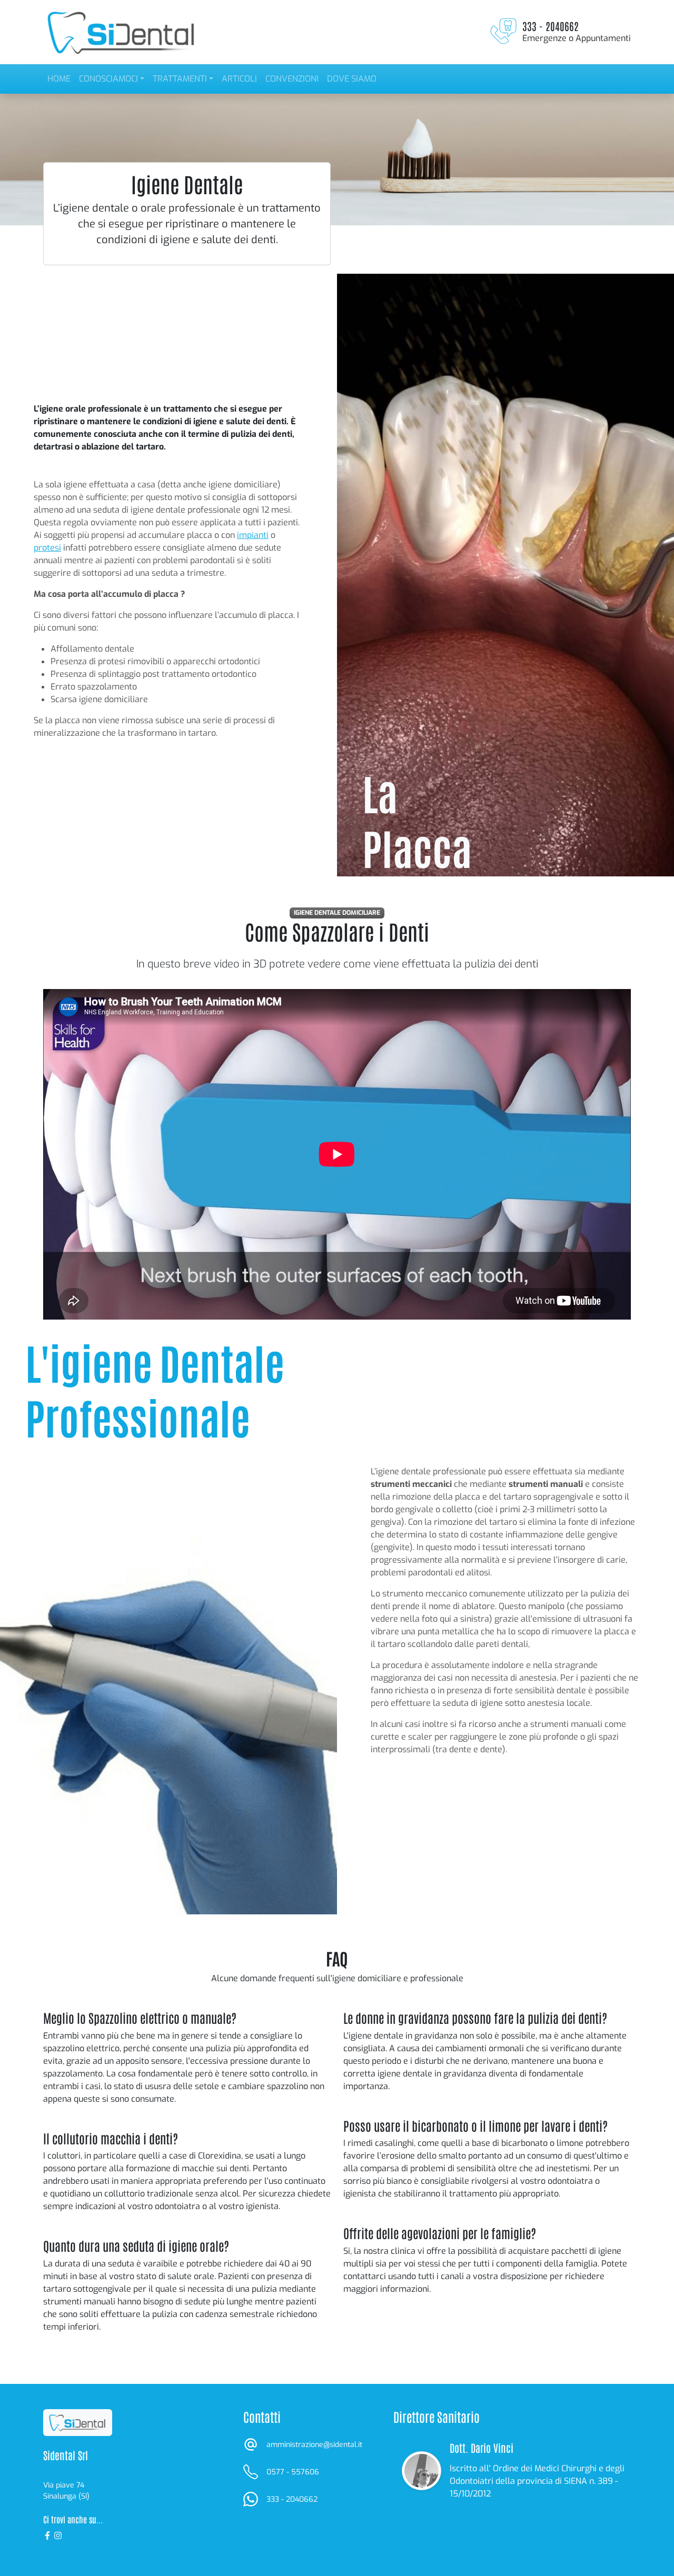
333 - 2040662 (292, 2499)
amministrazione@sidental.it (314, 2445)
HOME (59, 79)
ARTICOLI (239, 79)
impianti (253, 535)
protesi (47, 548)
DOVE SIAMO (352, 79)
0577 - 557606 (293, 2472)
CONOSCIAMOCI (108, 79)
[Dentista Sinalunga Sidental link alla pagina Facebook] (48, 2535)
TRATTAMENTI (180, 79)
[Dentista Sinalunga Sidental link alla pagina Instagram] (58, 2535)
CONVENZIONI (292, 79)
